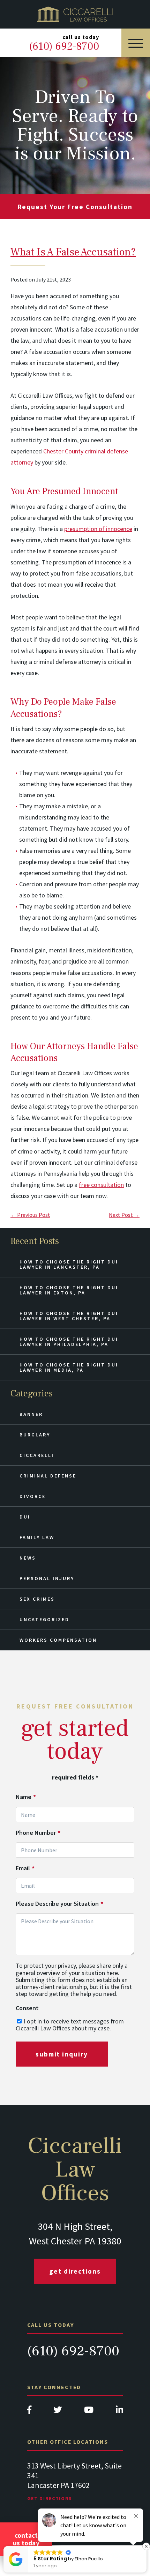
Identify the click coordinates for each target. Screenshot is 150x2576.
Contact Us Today (26, 2539)
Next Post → (124, 1215)
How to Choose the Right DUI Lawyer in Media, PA (69, 1367)
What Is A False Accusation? (73, 252)
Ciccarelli (37, 1455)
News (28, 1558)
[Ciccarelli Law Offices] (75, 14)
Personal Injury (47, 1578)
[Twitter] (58, 2412)
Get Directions (75, 2271)
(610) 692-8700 (73, 2351)
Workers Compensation (58, 1640)
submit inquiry (62, 2054)
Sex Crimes (37, 1599)
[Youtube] (89, 2412)
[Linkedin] (119, 2412)
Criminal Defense (48, 1476)
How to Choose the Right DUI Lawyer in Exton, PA (69, 1290)
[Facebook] (29, 2412)
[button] (146, 2546)
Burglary (35, 1435)
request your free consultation (75, 207)
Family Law (37, 1537)
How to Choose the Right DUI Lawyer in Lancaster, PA (69, 1264)
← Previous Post (30, 1215)
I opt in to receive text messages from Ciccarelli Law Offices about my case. (70, 2025)
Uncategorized (44, 1619)
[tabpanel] (75, 2488)
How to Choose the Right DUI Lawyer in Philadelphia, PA (69, 1342)
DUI (25, 1517)
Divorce (33, 1496)
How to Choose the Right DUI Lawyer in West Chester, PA (69, 1316)
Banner (31, 1414)
